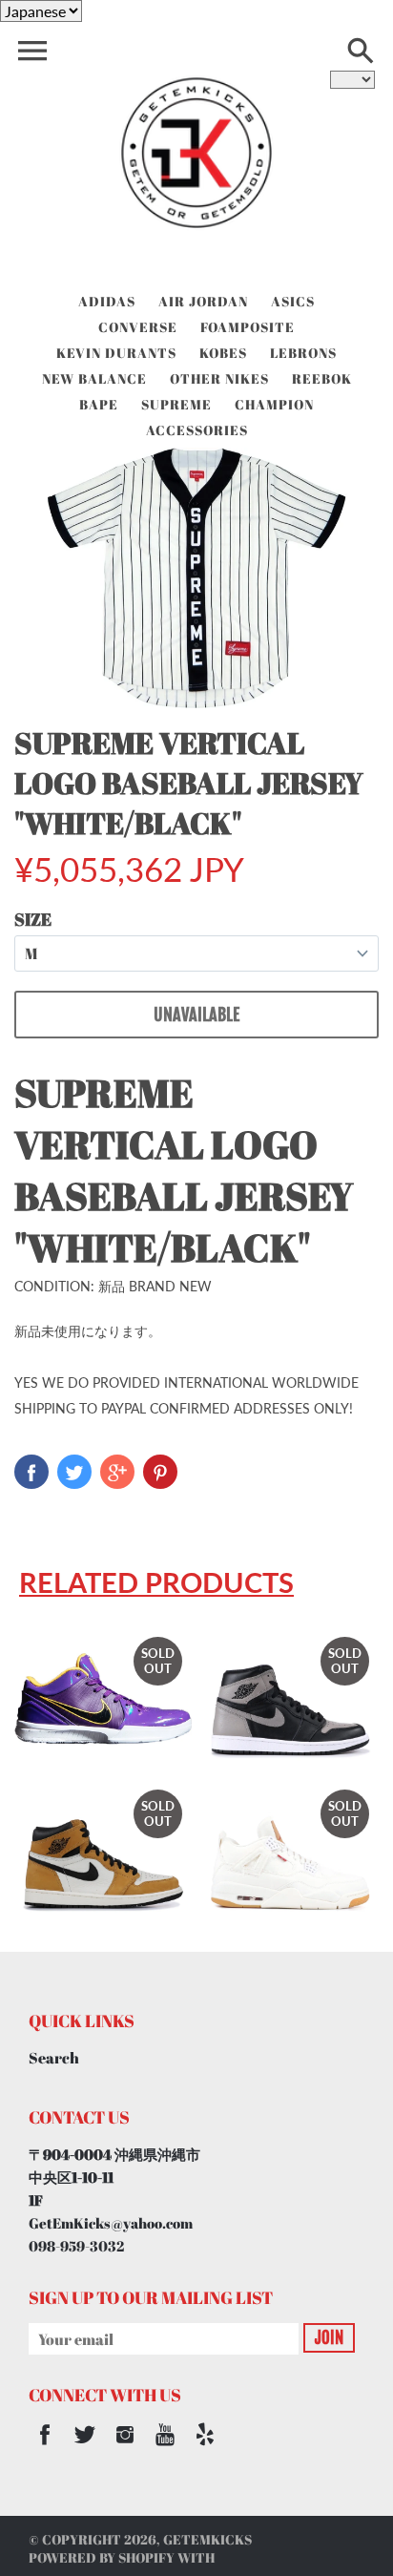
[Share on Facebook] (31, 1472)
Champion (274, 404)
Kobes (223, 353)
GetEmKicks (207, 2539)
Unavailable (196, 1015)
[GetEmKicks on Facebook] (45, 2447)
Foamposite (248, 327)
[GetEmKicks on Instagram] (125, 2447)
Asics (293, 301)
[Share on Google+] (117, 1472)
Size (33, 919)
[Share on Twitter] (74, 1472)
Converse (138, 327)
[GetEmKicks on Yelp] (205, 2447)
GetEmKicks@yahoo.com (111, 2223)
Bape (99, 404)
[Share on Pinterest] (160, 1472)
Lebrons (303, 353)
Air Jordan (203, 301)
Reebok (322, 378)
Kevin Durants (116, 353)
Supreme (176, 404)
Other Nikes (219, 378)
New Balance (94, 378)
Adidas (107, 301)
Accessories (197, 430)
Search (54, 2058)
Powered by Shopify (102, 2557)
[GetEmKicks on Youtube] (165, 2447)
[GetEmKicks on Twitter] (85, 2447)
